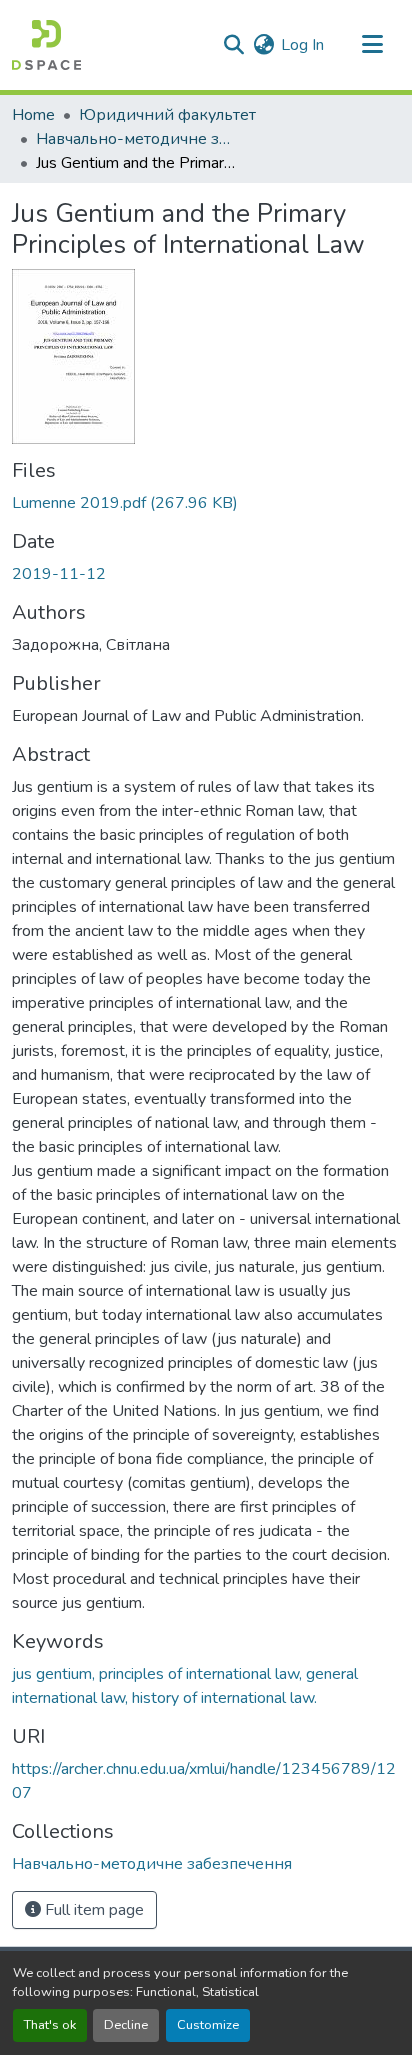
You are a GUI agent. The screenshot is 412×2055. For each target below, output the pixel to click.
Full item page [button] (92, 1910)
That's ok (50, 2025)
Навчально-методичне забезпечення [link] (136, 139)
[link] (206, 503)
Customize (208, 2025)
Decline (126, 2025)
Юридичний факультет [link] (167, 115)
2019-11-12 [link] (59, 574)
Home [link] (33, 115)
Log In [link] (302, 45)
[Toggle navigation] (372, 45)
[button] (46, 45)
